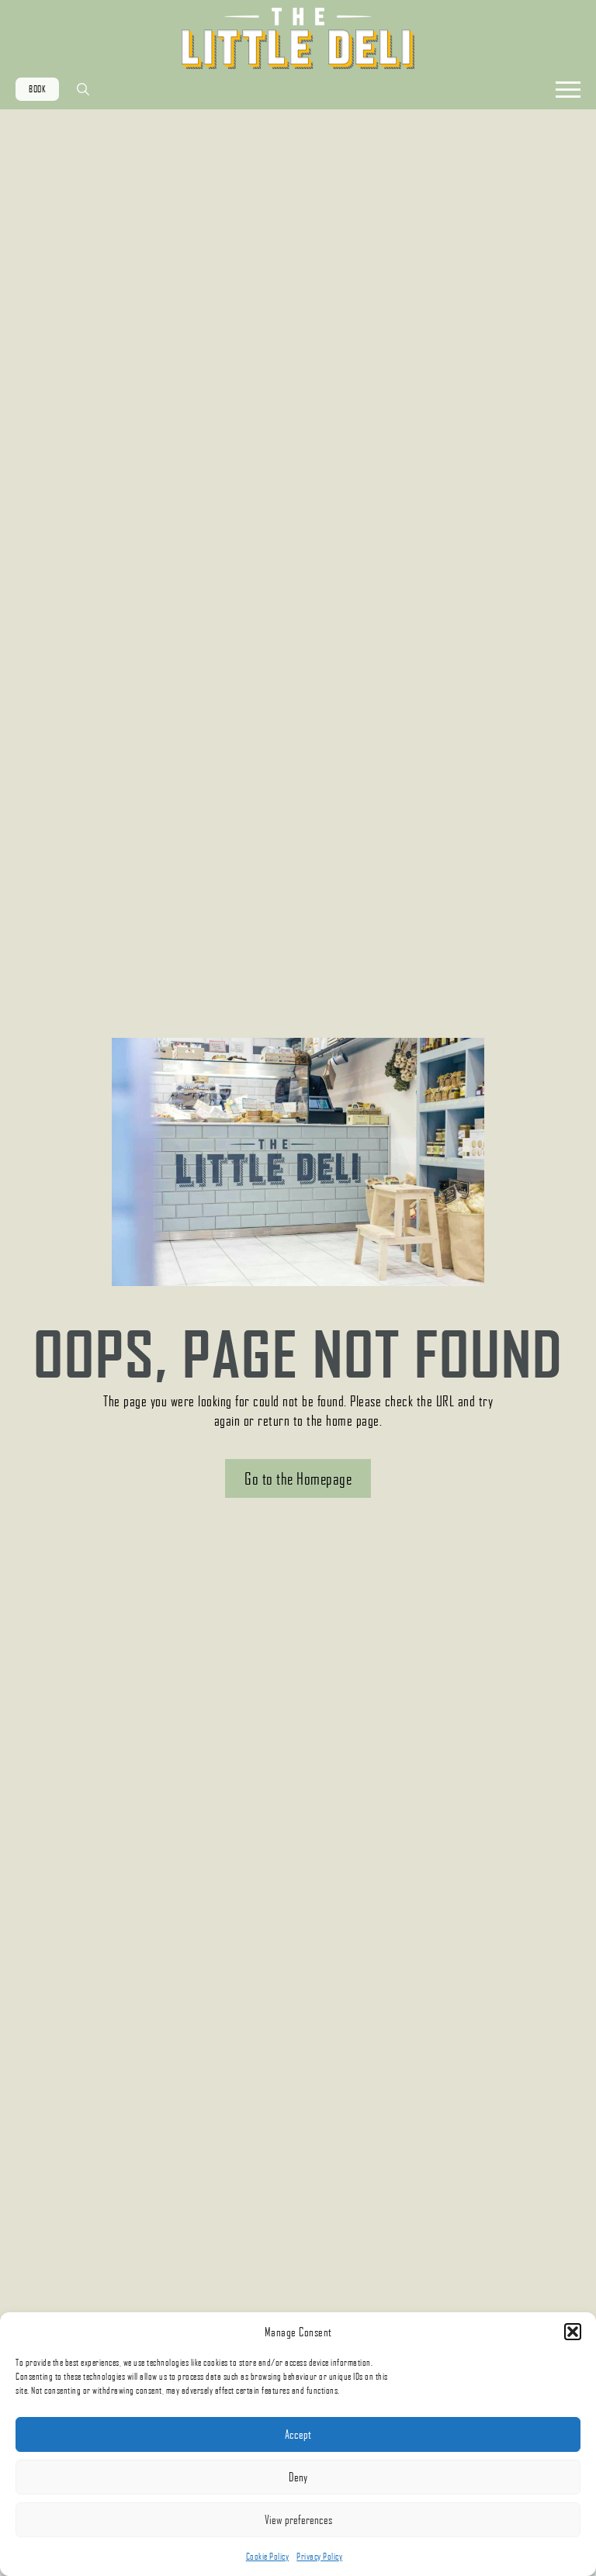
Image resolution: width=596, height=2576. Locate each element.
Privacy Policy (319, 2556)
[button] (573, 2332)
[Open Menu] (568, 89)
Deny (298, 2477)
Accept (298, 2434)
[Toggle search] (83, 89)
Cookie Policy (268, 2556)
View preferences (298, 2519)
